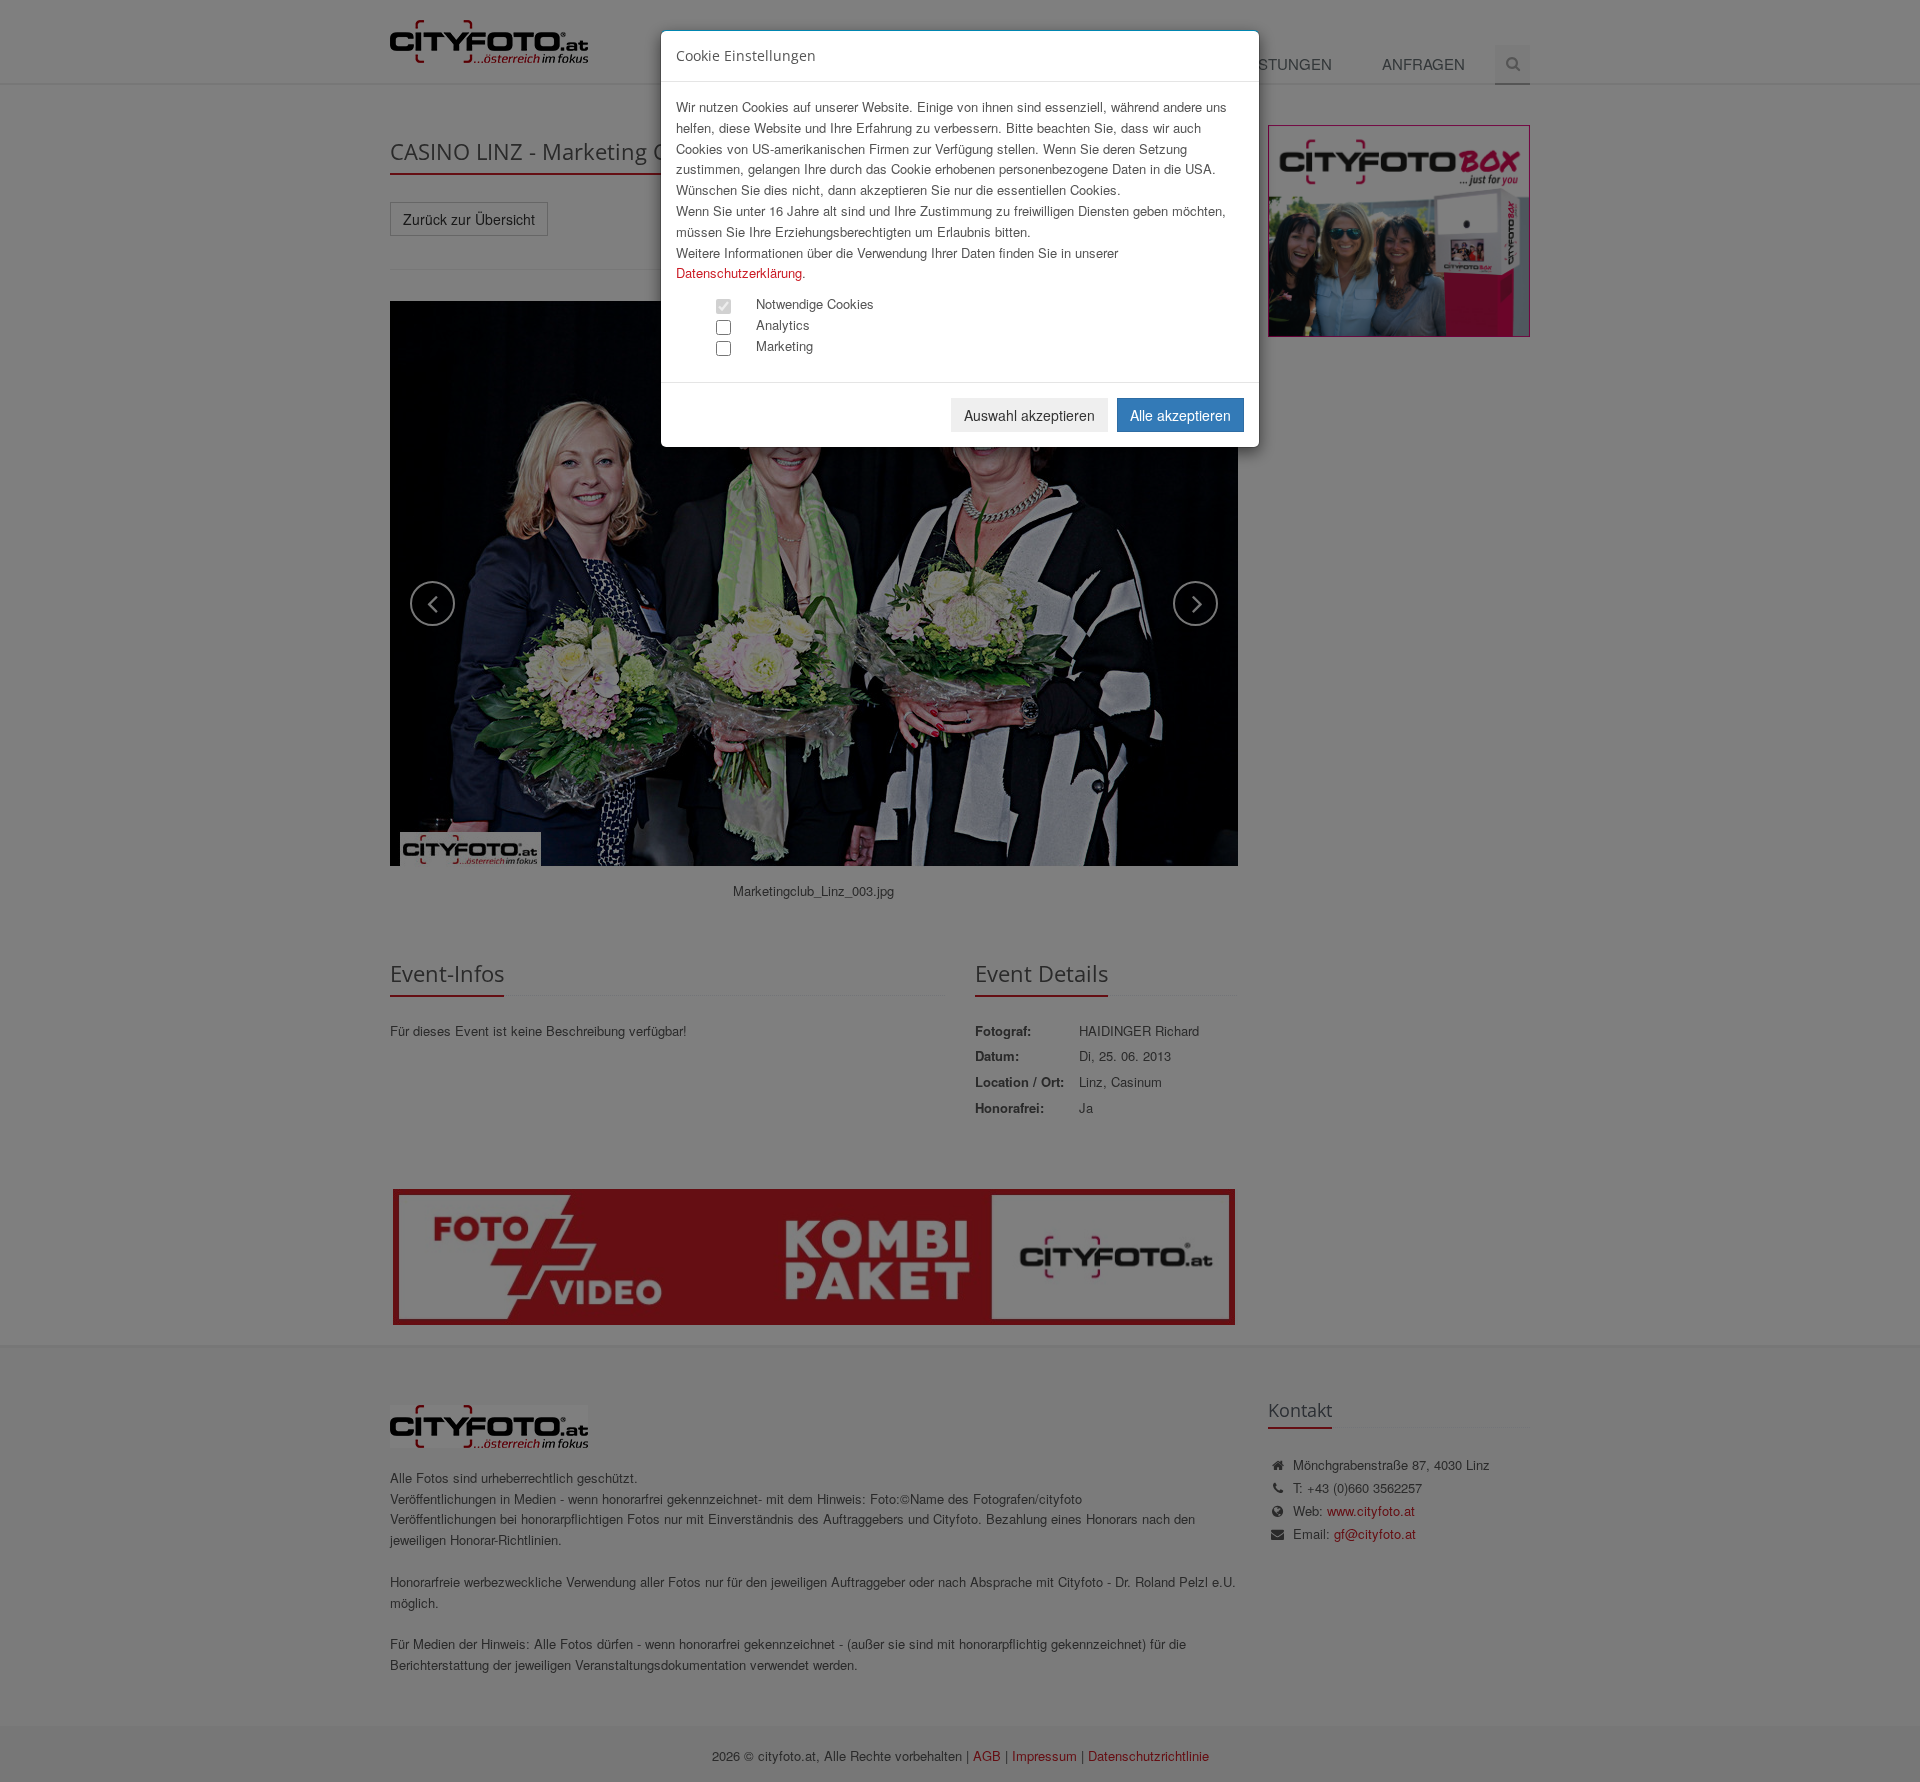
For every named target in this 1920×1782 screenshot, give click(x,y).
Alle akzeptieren (1180, 415)
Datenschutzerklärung (739, 272)
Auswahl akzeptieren (1029, 415)
